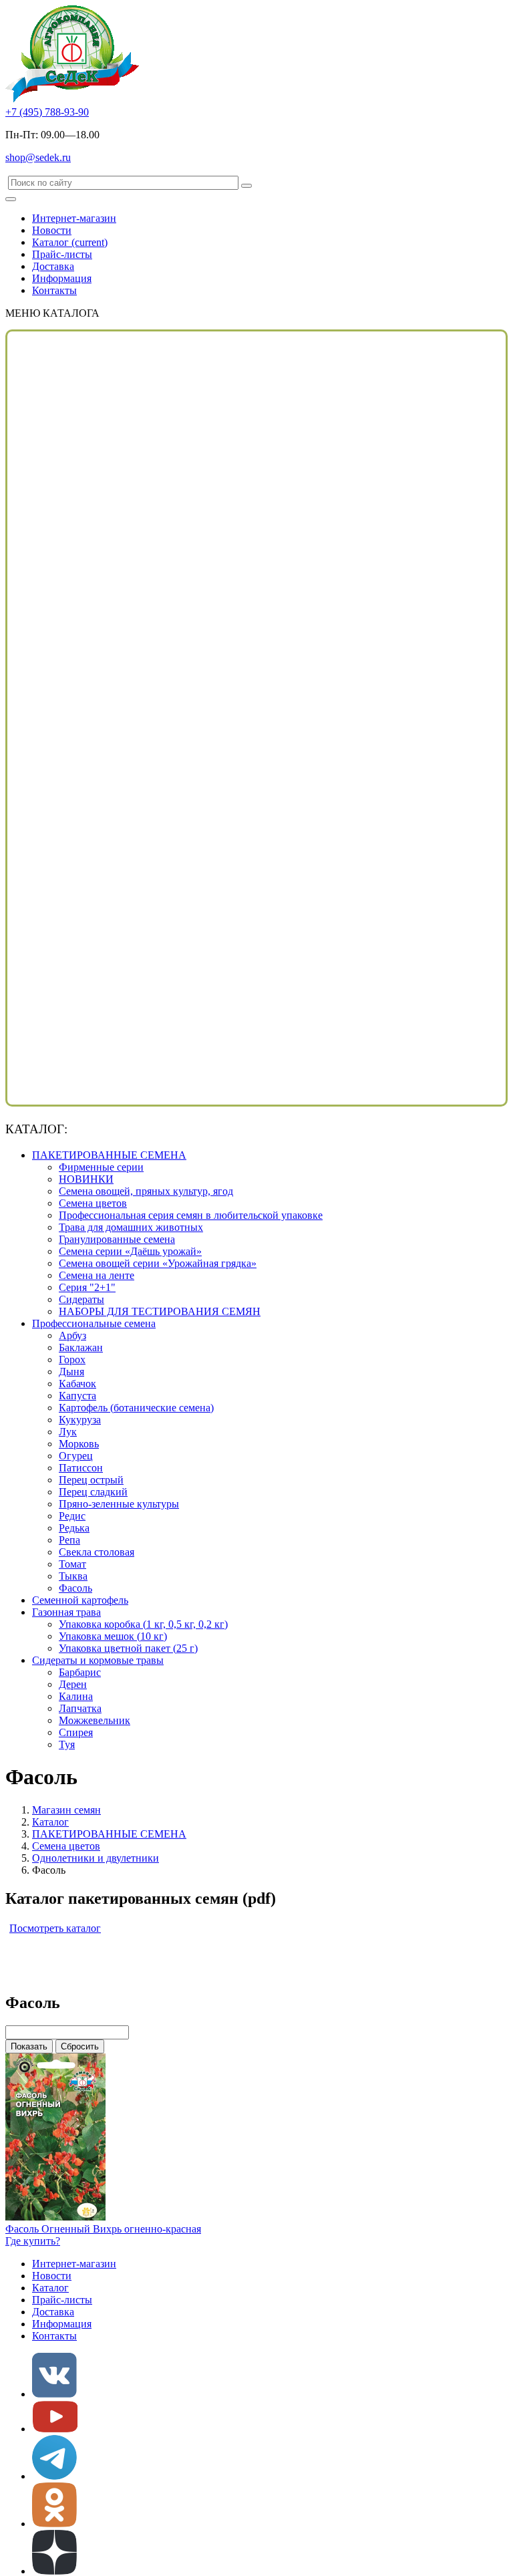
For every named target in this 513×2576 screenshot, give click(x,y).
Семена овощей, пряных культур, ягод (146, 1191)
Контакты (54, 290)
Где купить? (33, 2241)
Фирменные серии (101, 1167)
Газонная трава (66, 1612)
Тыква (73, 1576)
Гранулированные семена (117, 1239)
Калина (76, 1696)
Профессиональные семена (94, 1323)
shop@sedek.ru (38, 157)
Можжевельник (95, 1720)
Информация (62, 278)
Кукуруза (80, 1420)
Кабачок (77, 1384)
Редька (74, 1528)
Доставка (53, 266)
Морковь (79, 1444)
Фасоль (75, 1588)
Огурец (76, 1456)
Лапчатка (80, 1708)
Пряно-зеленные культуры (119, 1504)
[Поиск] (246, 186)
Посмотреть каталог (55, 1928)
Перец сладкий (93, 1492)
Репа (69, 1540)
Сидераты (81, 1299)
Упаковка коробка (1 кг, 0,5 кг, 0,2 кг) (143, 1624)
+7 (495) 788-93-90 (47, 112)
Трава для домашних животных (131, 1227)
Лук (68, 1432)
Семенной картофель (80, 1600)
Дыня (71, 1372)
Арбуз (72, 1335)
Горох (72, 1359)
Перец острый (91, 1480)
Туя (67, 1744)
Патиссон (81, 1468)
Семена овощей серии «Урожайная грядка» (158, 1263)
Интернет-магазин (74, 218)
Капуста (77, 1396)
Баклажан (81, 1347)
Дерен (73, 1684)
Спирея (76, 1732)
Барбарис (80, 1672)
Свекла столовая (97, 1552)
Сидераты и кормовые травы (98, 1660)
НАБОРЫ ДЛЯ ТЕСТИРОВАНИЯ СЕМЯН (160, 1311)
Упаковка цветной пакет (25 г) (128, 1648)
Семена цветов (93, 1203)
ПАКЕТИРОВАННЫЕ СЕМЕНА (109, 1155)
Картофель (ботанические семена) (136, 1408)
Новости (52, 230)
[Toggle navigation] (11, 199)
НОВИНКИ (86, 1179)
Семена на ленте (97, 1275)
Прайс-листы (62, 254)
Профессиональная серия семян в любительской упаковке (191, 1215)
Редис (72, 1516)
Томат (72, 1564)
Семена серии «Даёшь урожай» (130, 1251)
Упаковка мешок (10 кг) (113, 1636)
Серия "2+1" (87, 1287)
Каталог (70, 242)
